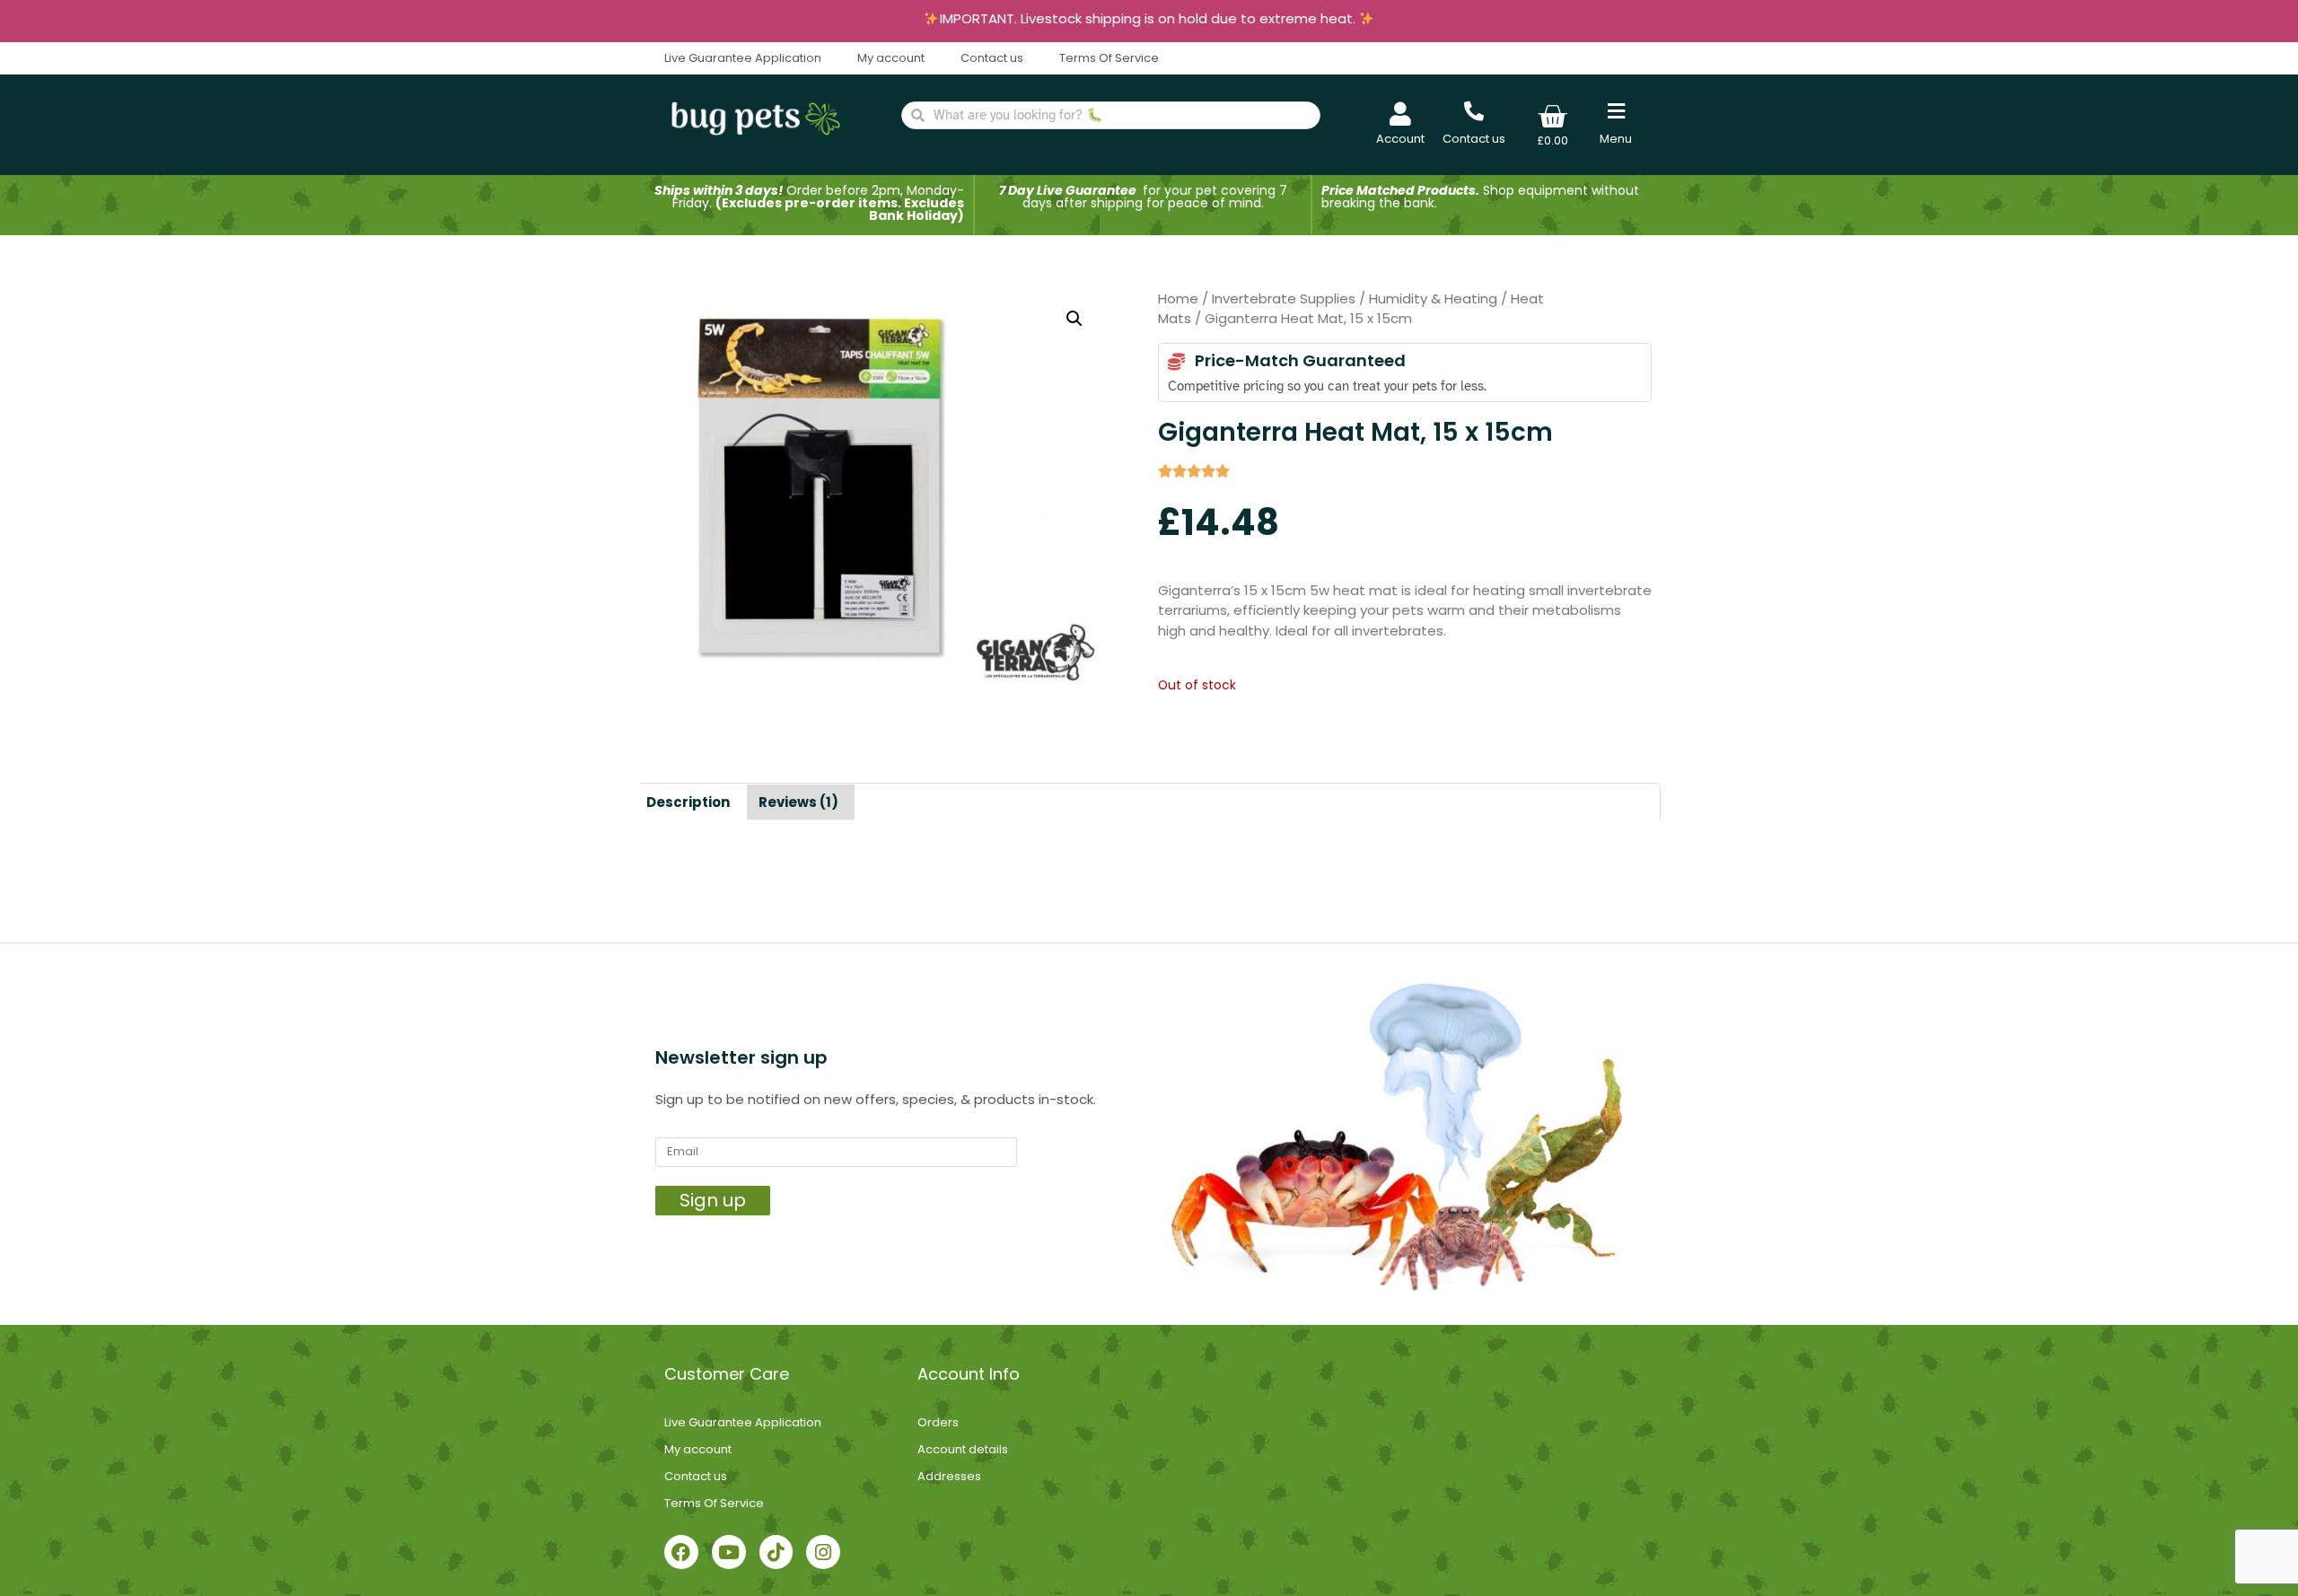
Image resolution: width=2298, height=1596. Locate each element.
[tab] (688, 802)
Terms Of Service (1109, 58)
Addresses (949, 1476)
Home (1178, 298)
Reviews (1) (798, 802)
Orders (938, 1422)
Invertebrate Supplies (1284, 298)
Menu (1616, 139)
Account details (963, 1449)
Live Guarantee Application (743, 58)
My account (891, 58)
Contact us (992, 58)
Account (1400, 139)
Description (688, 802)
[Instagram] (823, 1552)
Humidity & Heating (1433, 298)
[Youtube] (729, 1552)
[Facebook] (681, 1552)
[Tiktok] (776, 1552)
